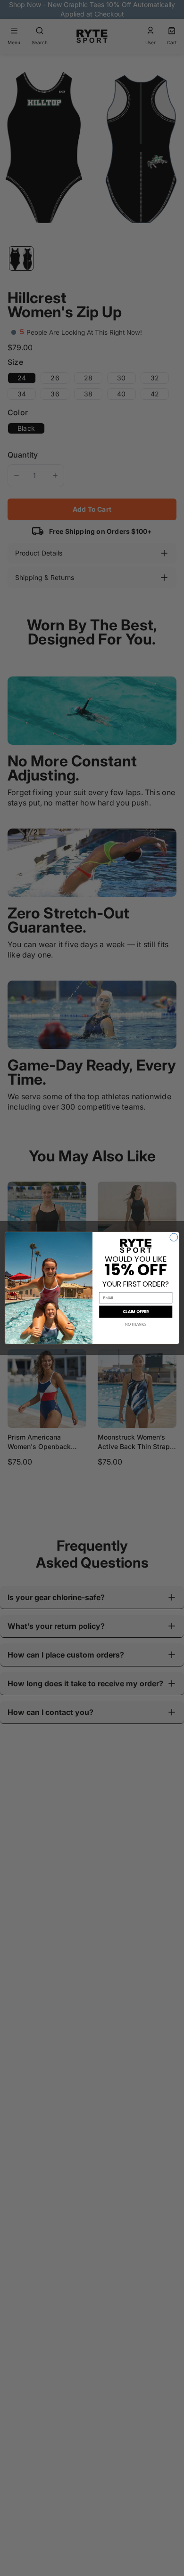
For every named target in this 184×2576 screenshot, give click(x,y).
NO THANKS (136, 1324)
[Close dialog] (174, 1237)
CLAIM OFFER (136, 1312)
